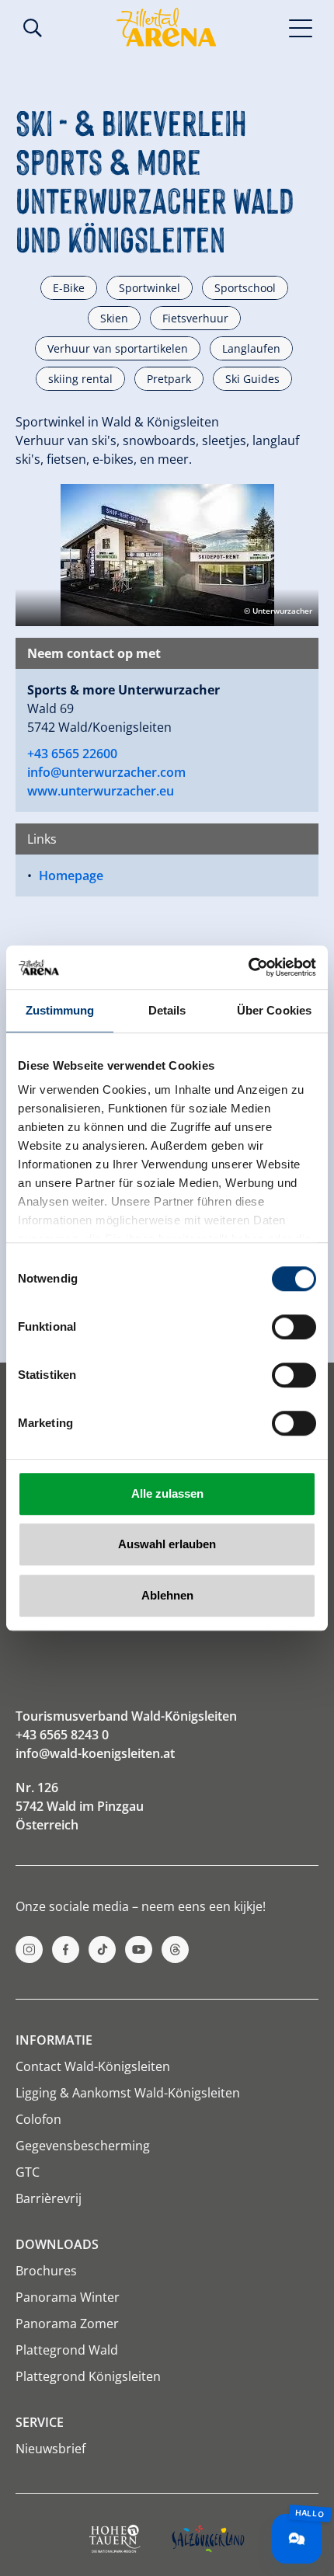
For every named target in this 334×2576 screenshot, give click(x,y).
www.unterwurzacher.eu (101, 791)
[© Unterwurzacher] (167, 554)
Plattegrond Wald (67, 2350)
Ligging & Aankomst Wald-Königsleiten (128, 2093)
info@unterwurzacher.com (106, 772)
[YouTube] (139, 1949)
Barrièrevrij (49, 2198)
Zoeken (33, 28)
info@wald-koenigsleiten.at (95, 1753)
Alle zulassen (167, 1493)
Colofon (38, 2119)
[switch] (294, 1327)
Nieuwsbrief (50, 2449)
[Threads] (175, 1949)
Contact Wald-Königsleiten (93, 2066)
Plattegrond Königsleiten (88, 2376)
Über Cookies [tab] (274, 1010)
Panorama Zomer (67, 2324)
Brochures (46, 2271)
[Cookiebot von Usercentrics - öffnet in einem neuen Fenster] (248, 967)
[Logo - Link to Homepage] (166, 27)
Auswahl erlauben (167, 1544)
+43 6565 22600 (72, 754)
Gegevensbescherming (83, 2146)
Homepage (71, 875)
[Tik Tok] (102, 1949)
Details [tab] (167, 1010)
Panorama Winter (68, 2297)
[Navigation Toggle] (301, 27)
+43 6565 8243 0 (62, 1735)
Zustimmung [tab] (60, 1010)
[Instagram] (29, 1949)
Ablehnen (167, 1595)
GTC (28, 2172)
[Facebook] (66, 1949)
